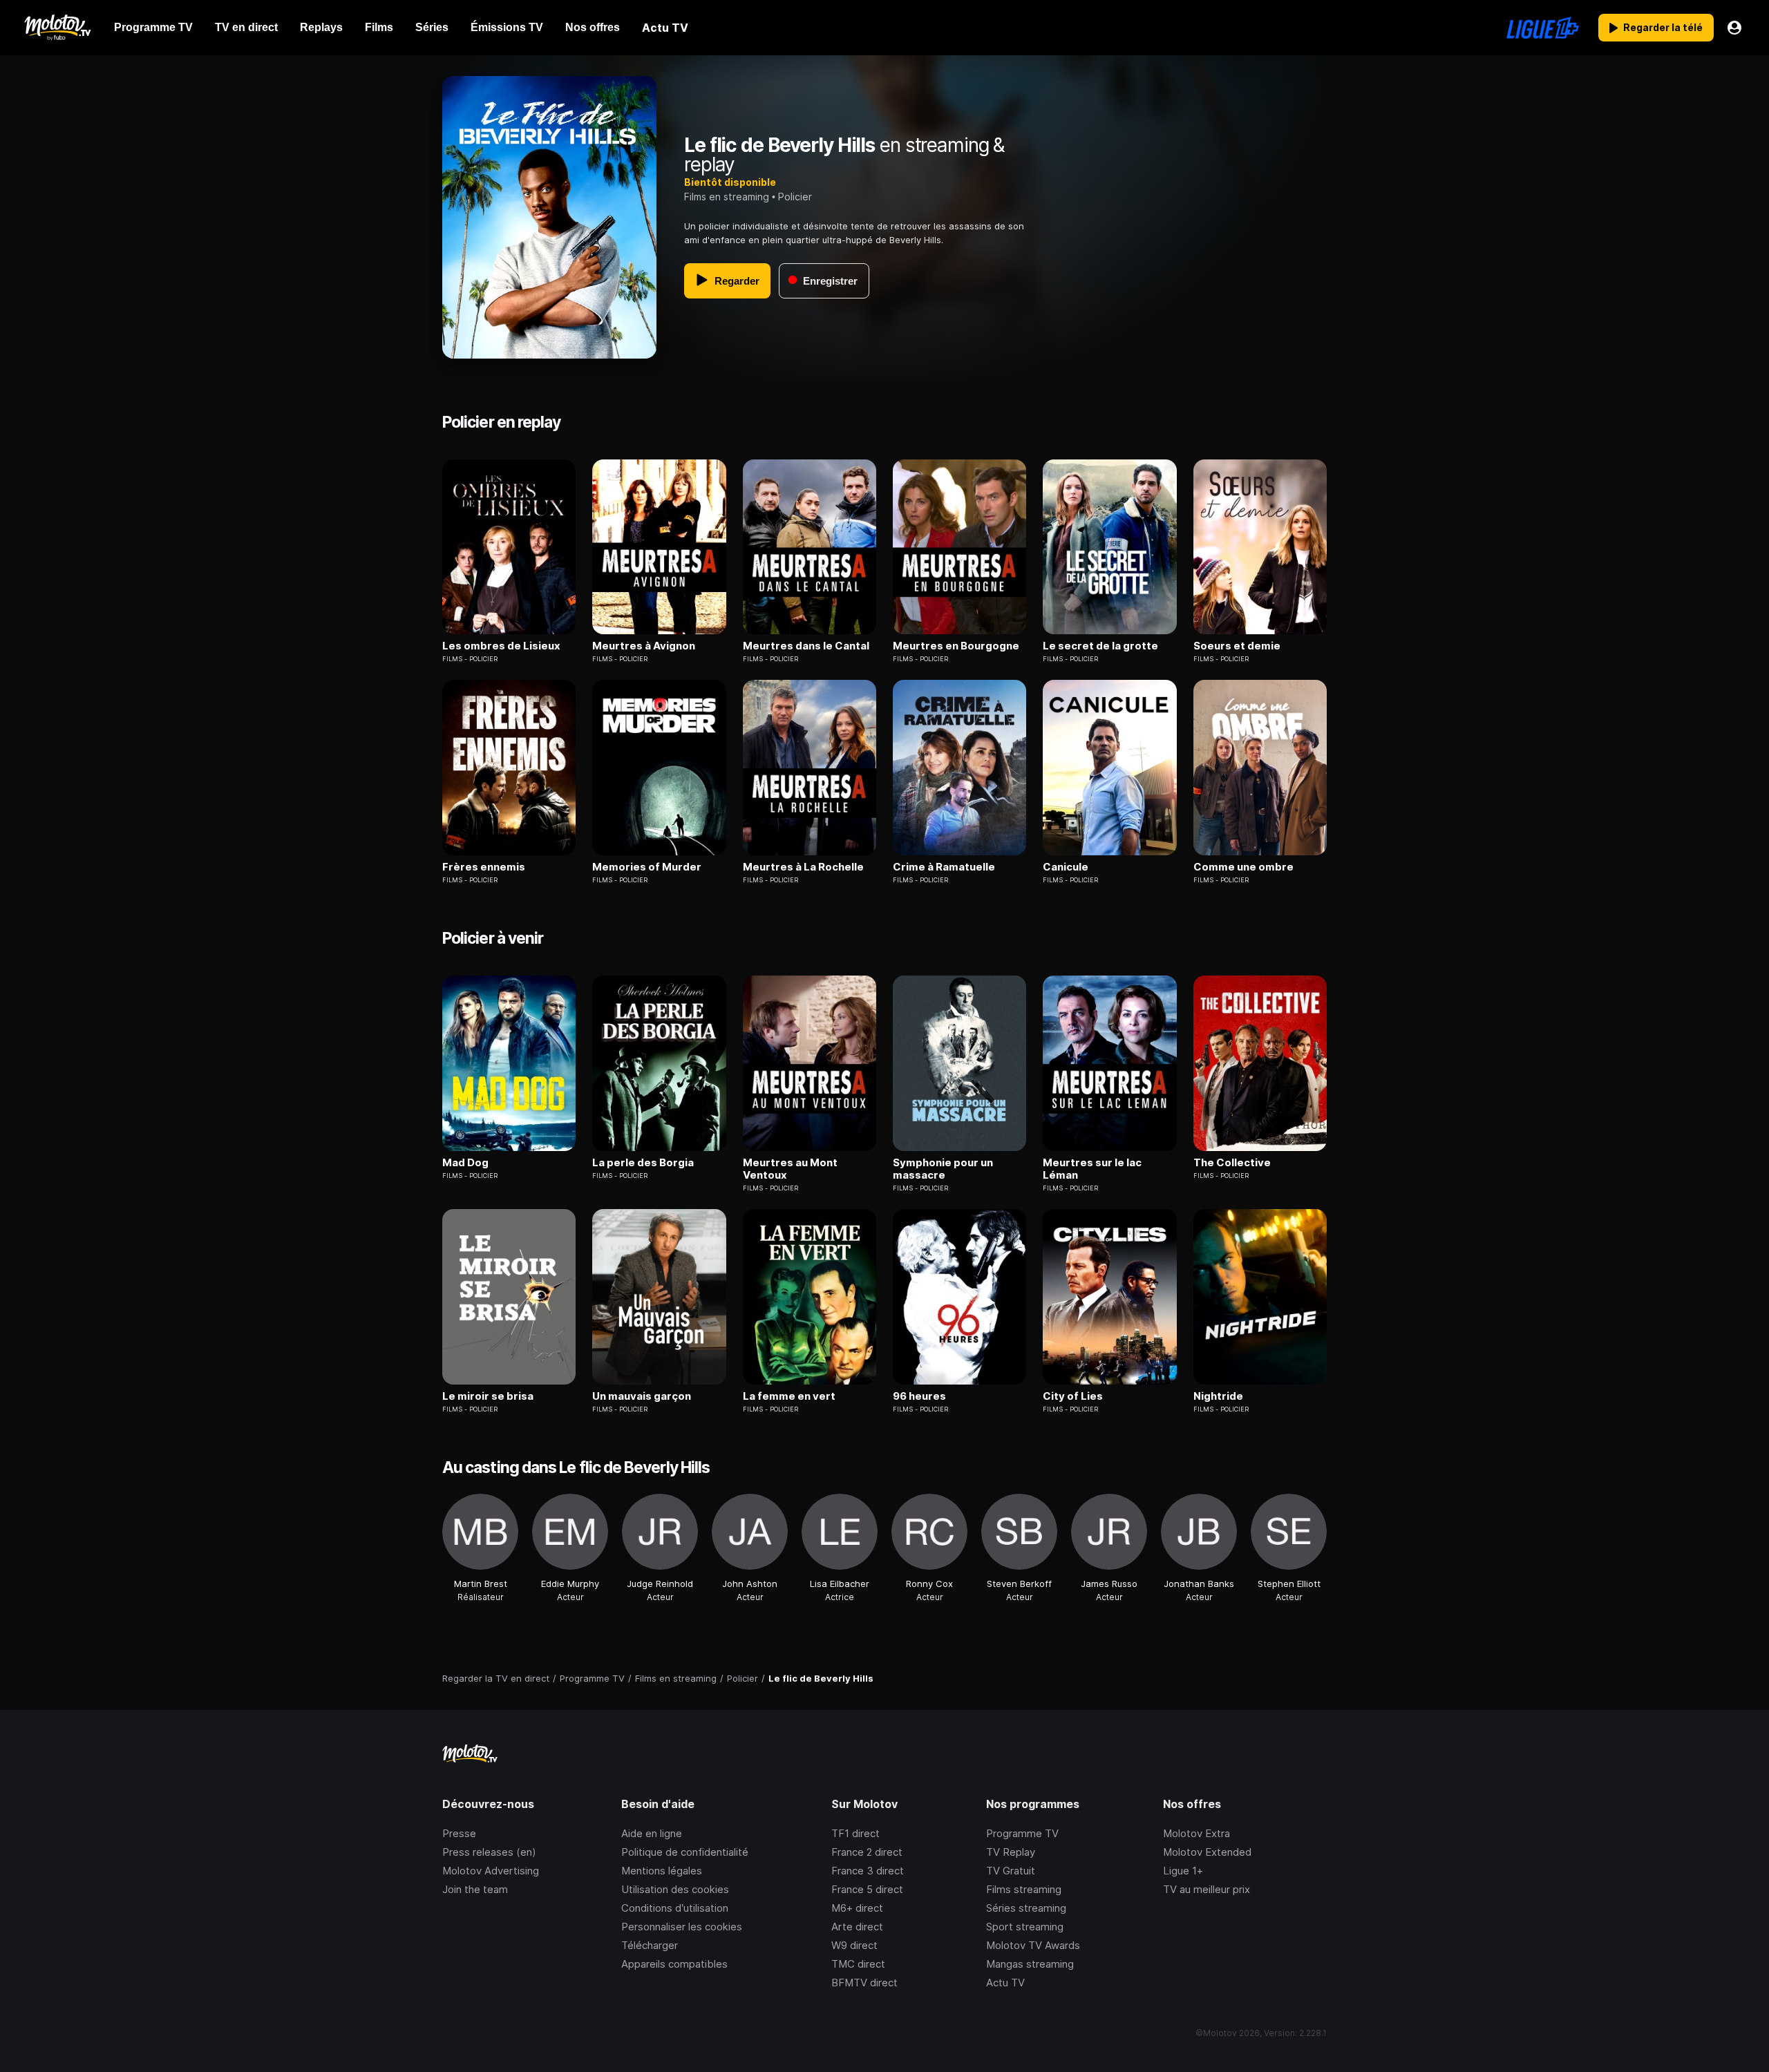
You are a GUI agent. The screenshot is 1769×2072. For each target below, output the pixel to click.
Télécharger (650, 1945)
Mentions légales (662, 1871)
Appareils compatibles (674, 1964)
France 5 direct (867, 1889)
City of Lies (1073, 1396)
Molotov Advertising (491, 1871)
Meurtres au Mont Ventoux (790, 1169)
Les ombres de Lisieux (501, 646)
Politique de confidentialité (685, 1852)
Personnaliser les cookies (682, 1927)
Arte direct (857, 1927)
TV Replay (1011, 1852)
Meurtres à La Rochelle (803, 867)
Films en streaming (727, 197)
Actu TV (1005, 1983)
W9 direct (854, 1945)
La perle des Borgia (643, 1163)
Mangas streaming (1030, 1964)
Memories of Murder (647, 867)
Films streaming (1024, 1889)
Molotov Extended (1207, 1852)
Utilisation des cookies (675, 1889)
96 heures (919, 1396)
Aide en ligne (652, 1833)
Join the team (475, 1889)
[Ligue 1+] (1543, 28)
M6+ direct (857, 1908)
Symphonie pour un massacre (943, 1169)
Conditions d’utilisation (675, 1908)
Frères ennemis (484, 867)
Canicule (1066, 867)
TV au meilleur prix (1207, 1889)
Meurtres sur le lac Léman (1092, 1169)
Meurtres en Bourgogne (956, 646)
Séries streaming (1026, 1908)
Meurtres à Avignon (644, 646)
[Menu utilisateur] (1734, 28)
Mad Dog (465, 1163)
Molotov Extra (1196, 1833)
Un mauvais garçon (642, 1396)
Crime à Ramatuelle (944, 867)
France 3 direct (868, 1871)
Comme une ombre (1243, 867)
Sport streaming (1025, 1927)
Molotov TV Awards (1033, 1945)
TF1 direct (855, 1833)
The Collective (1232, 1163)
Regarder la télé (1663, 27)
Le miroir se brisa (488, 1396)
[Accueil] (57, 28)
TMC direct (858, 1964)
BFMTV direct (864, 1983)
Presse (459, 1833)
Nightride (1218, 1396)
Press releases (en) (489, 1852)
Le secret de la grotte (1100, 646)
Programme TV (1022, 1833)
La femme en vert (789, 1396)
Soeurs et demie (1237, 646)
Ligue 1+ (1183, 1871)
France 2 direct (867, 1852)
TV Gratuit (1011, 1871)
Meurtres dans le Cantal (806, 646)
